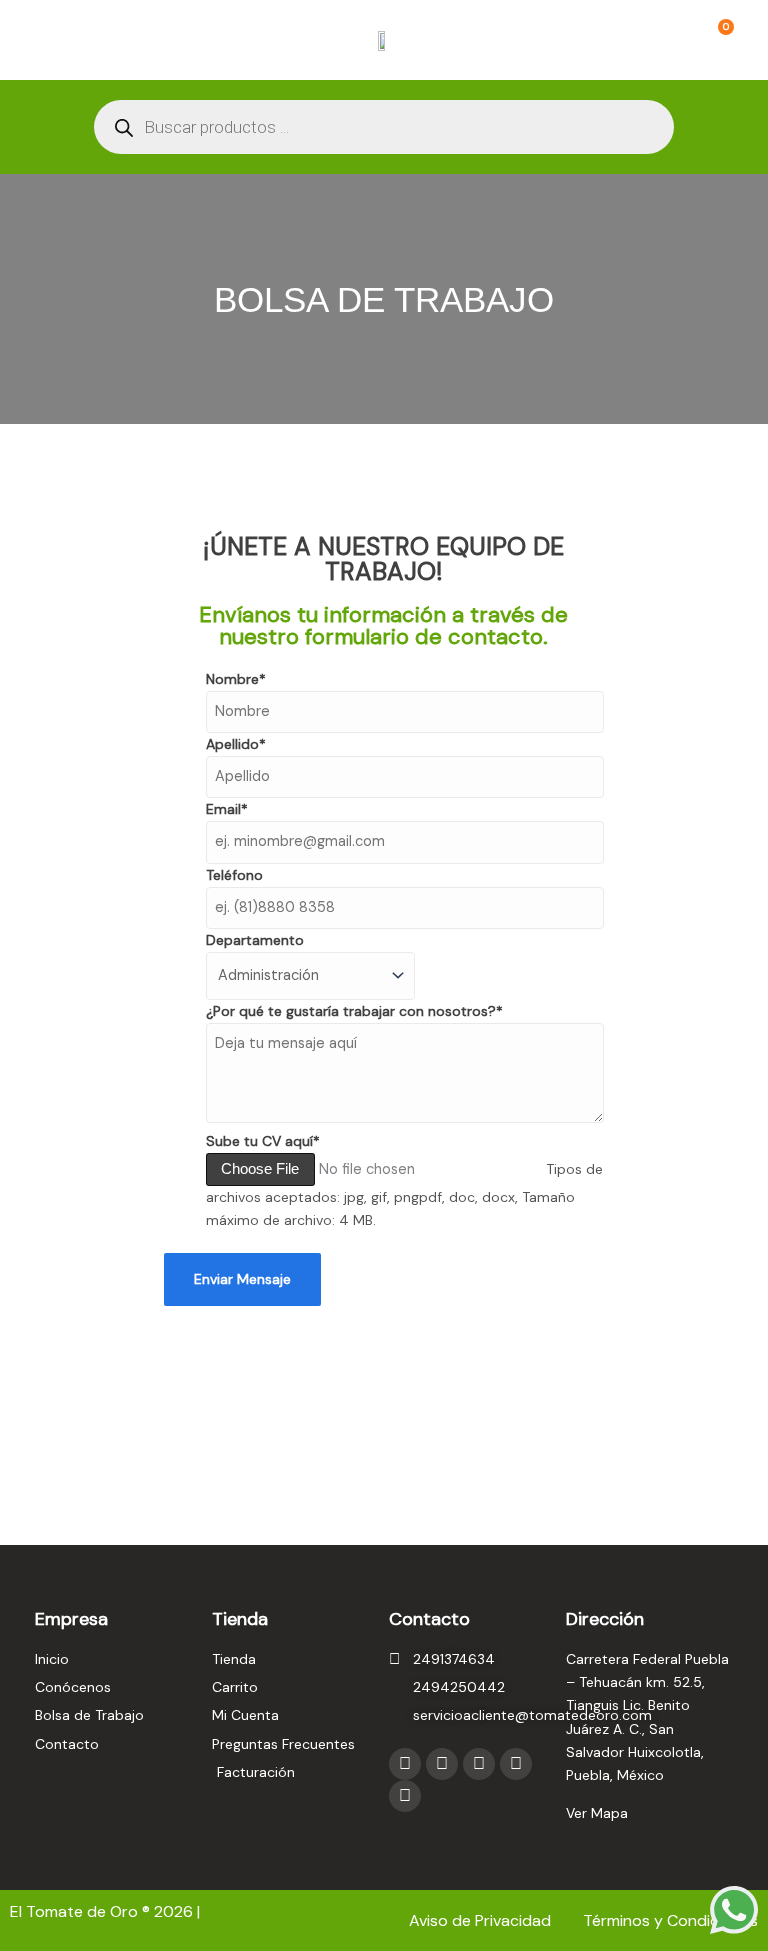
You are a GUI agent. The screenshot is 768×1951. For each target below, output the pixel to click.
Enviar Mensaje (242, 1279)
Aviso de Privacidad (482, 1920)
